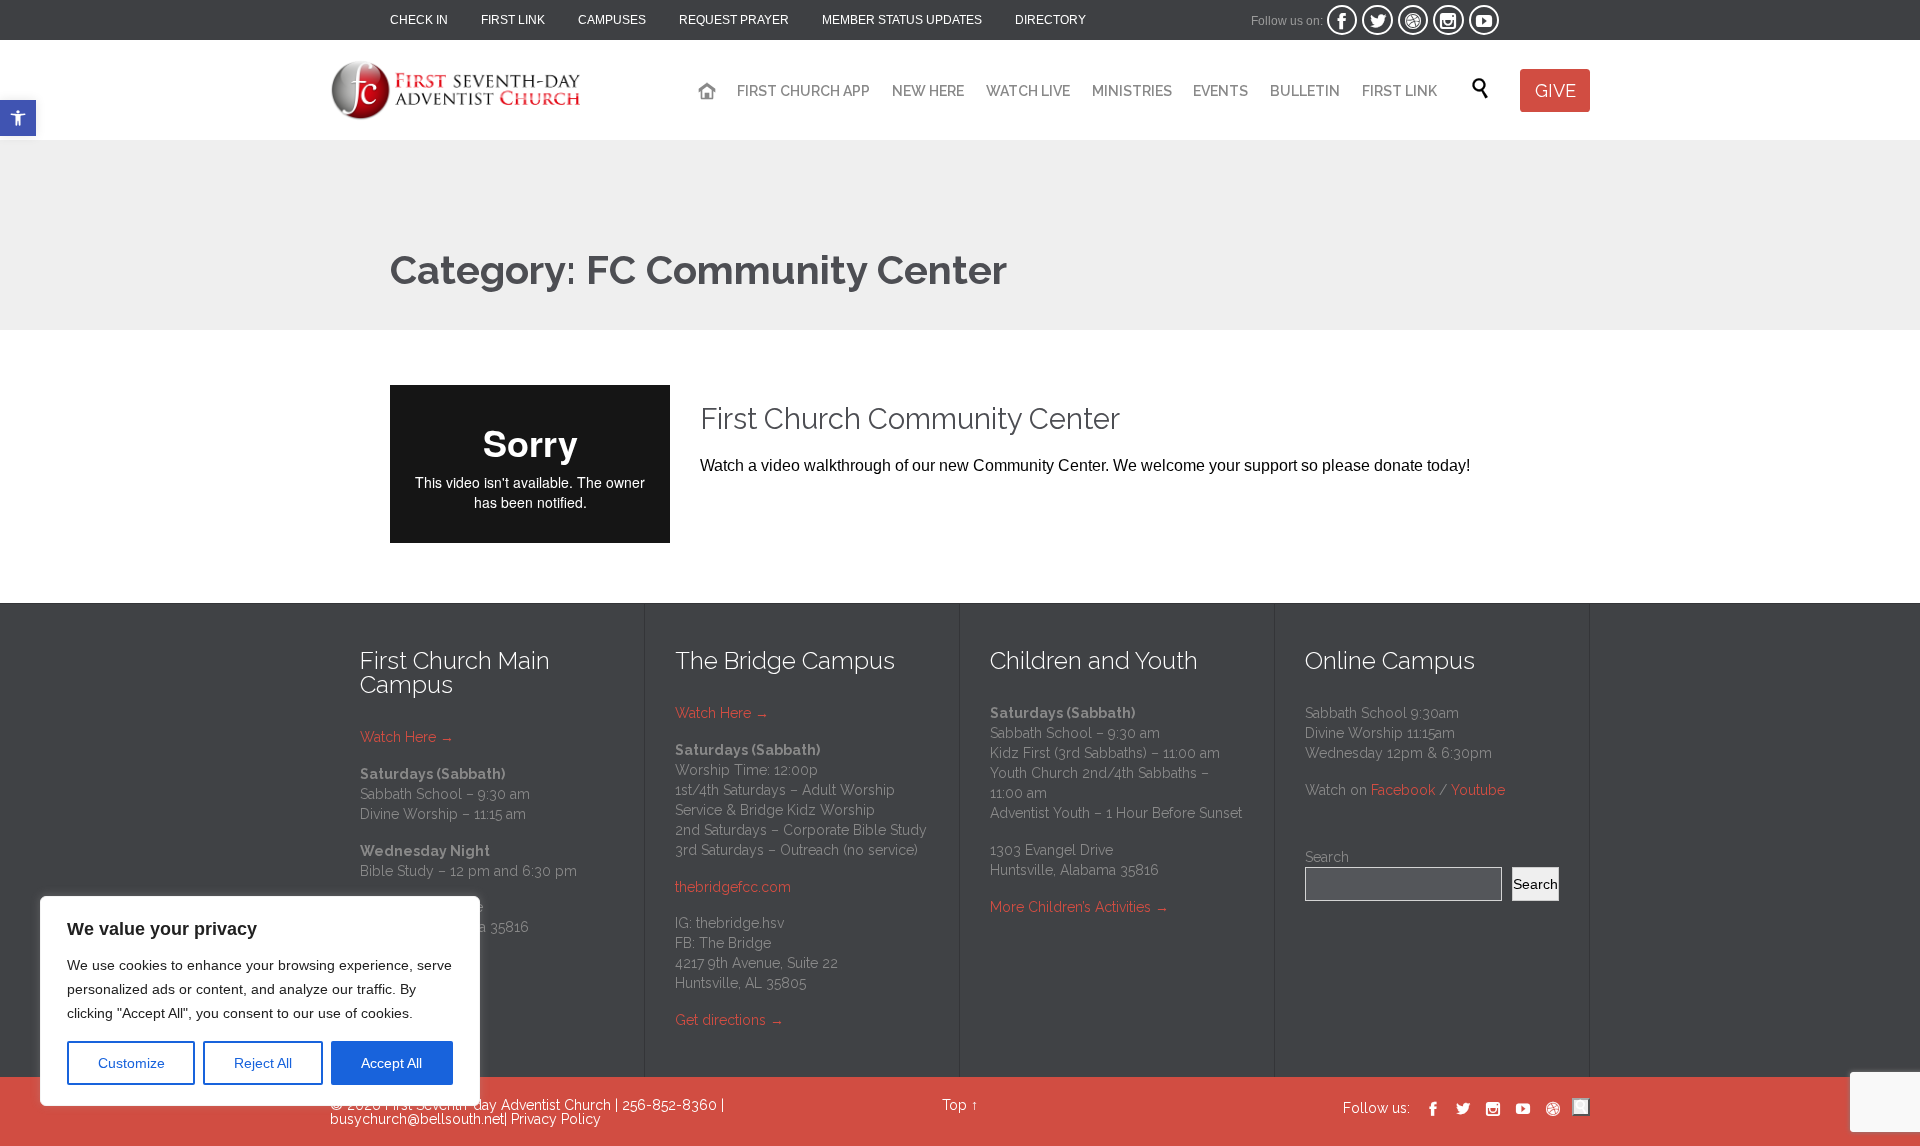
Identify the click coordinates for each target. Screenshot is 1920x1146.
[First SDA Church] (455, 80)
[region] (260, 1001)
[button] (18, 118)
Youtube (1478, 790)
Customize (131, 1063)
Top (954, 1105)
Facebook (1403, 790)
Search (1327, 857)
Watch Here (407, 737)
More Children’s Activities (1070, 907)
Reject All (263, 1063)
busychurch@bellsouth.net (417, 1119)
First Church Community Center (910, 419)
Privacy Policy (556, 1119)
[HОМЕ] (707, 92)
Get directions (720, 1020)
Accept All (391, 1063)
